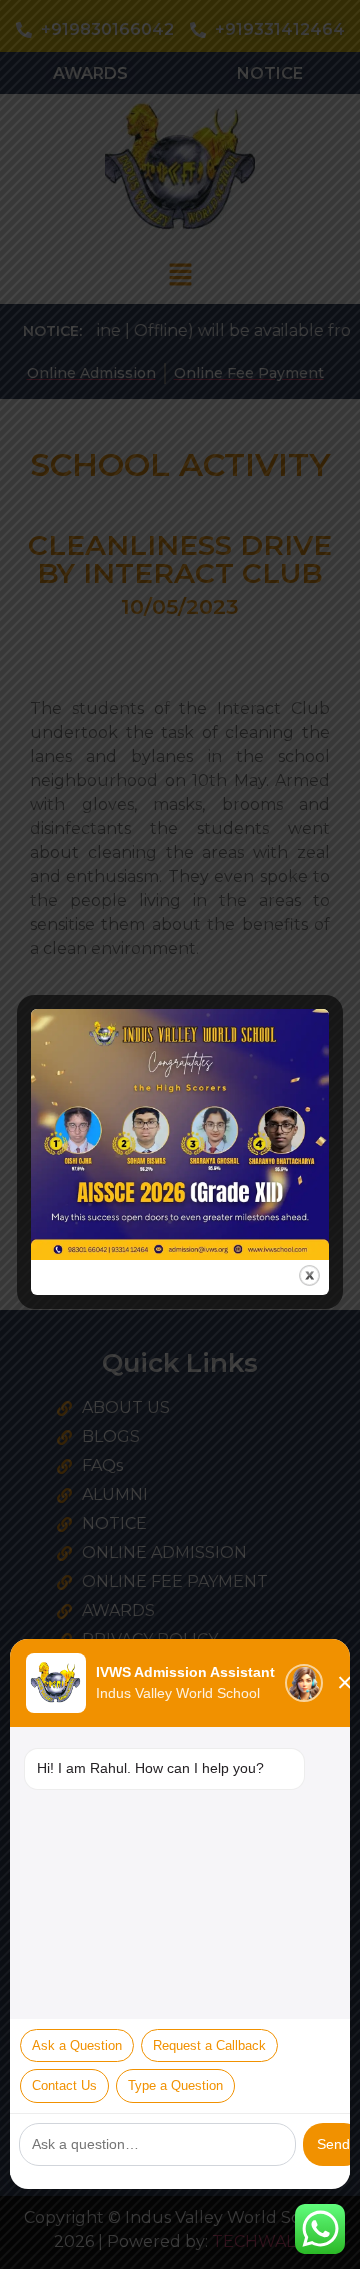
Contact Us (64, 2085)
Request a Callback (209, 2045)
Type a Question (175, 2085)
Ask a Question (77, 2045)
